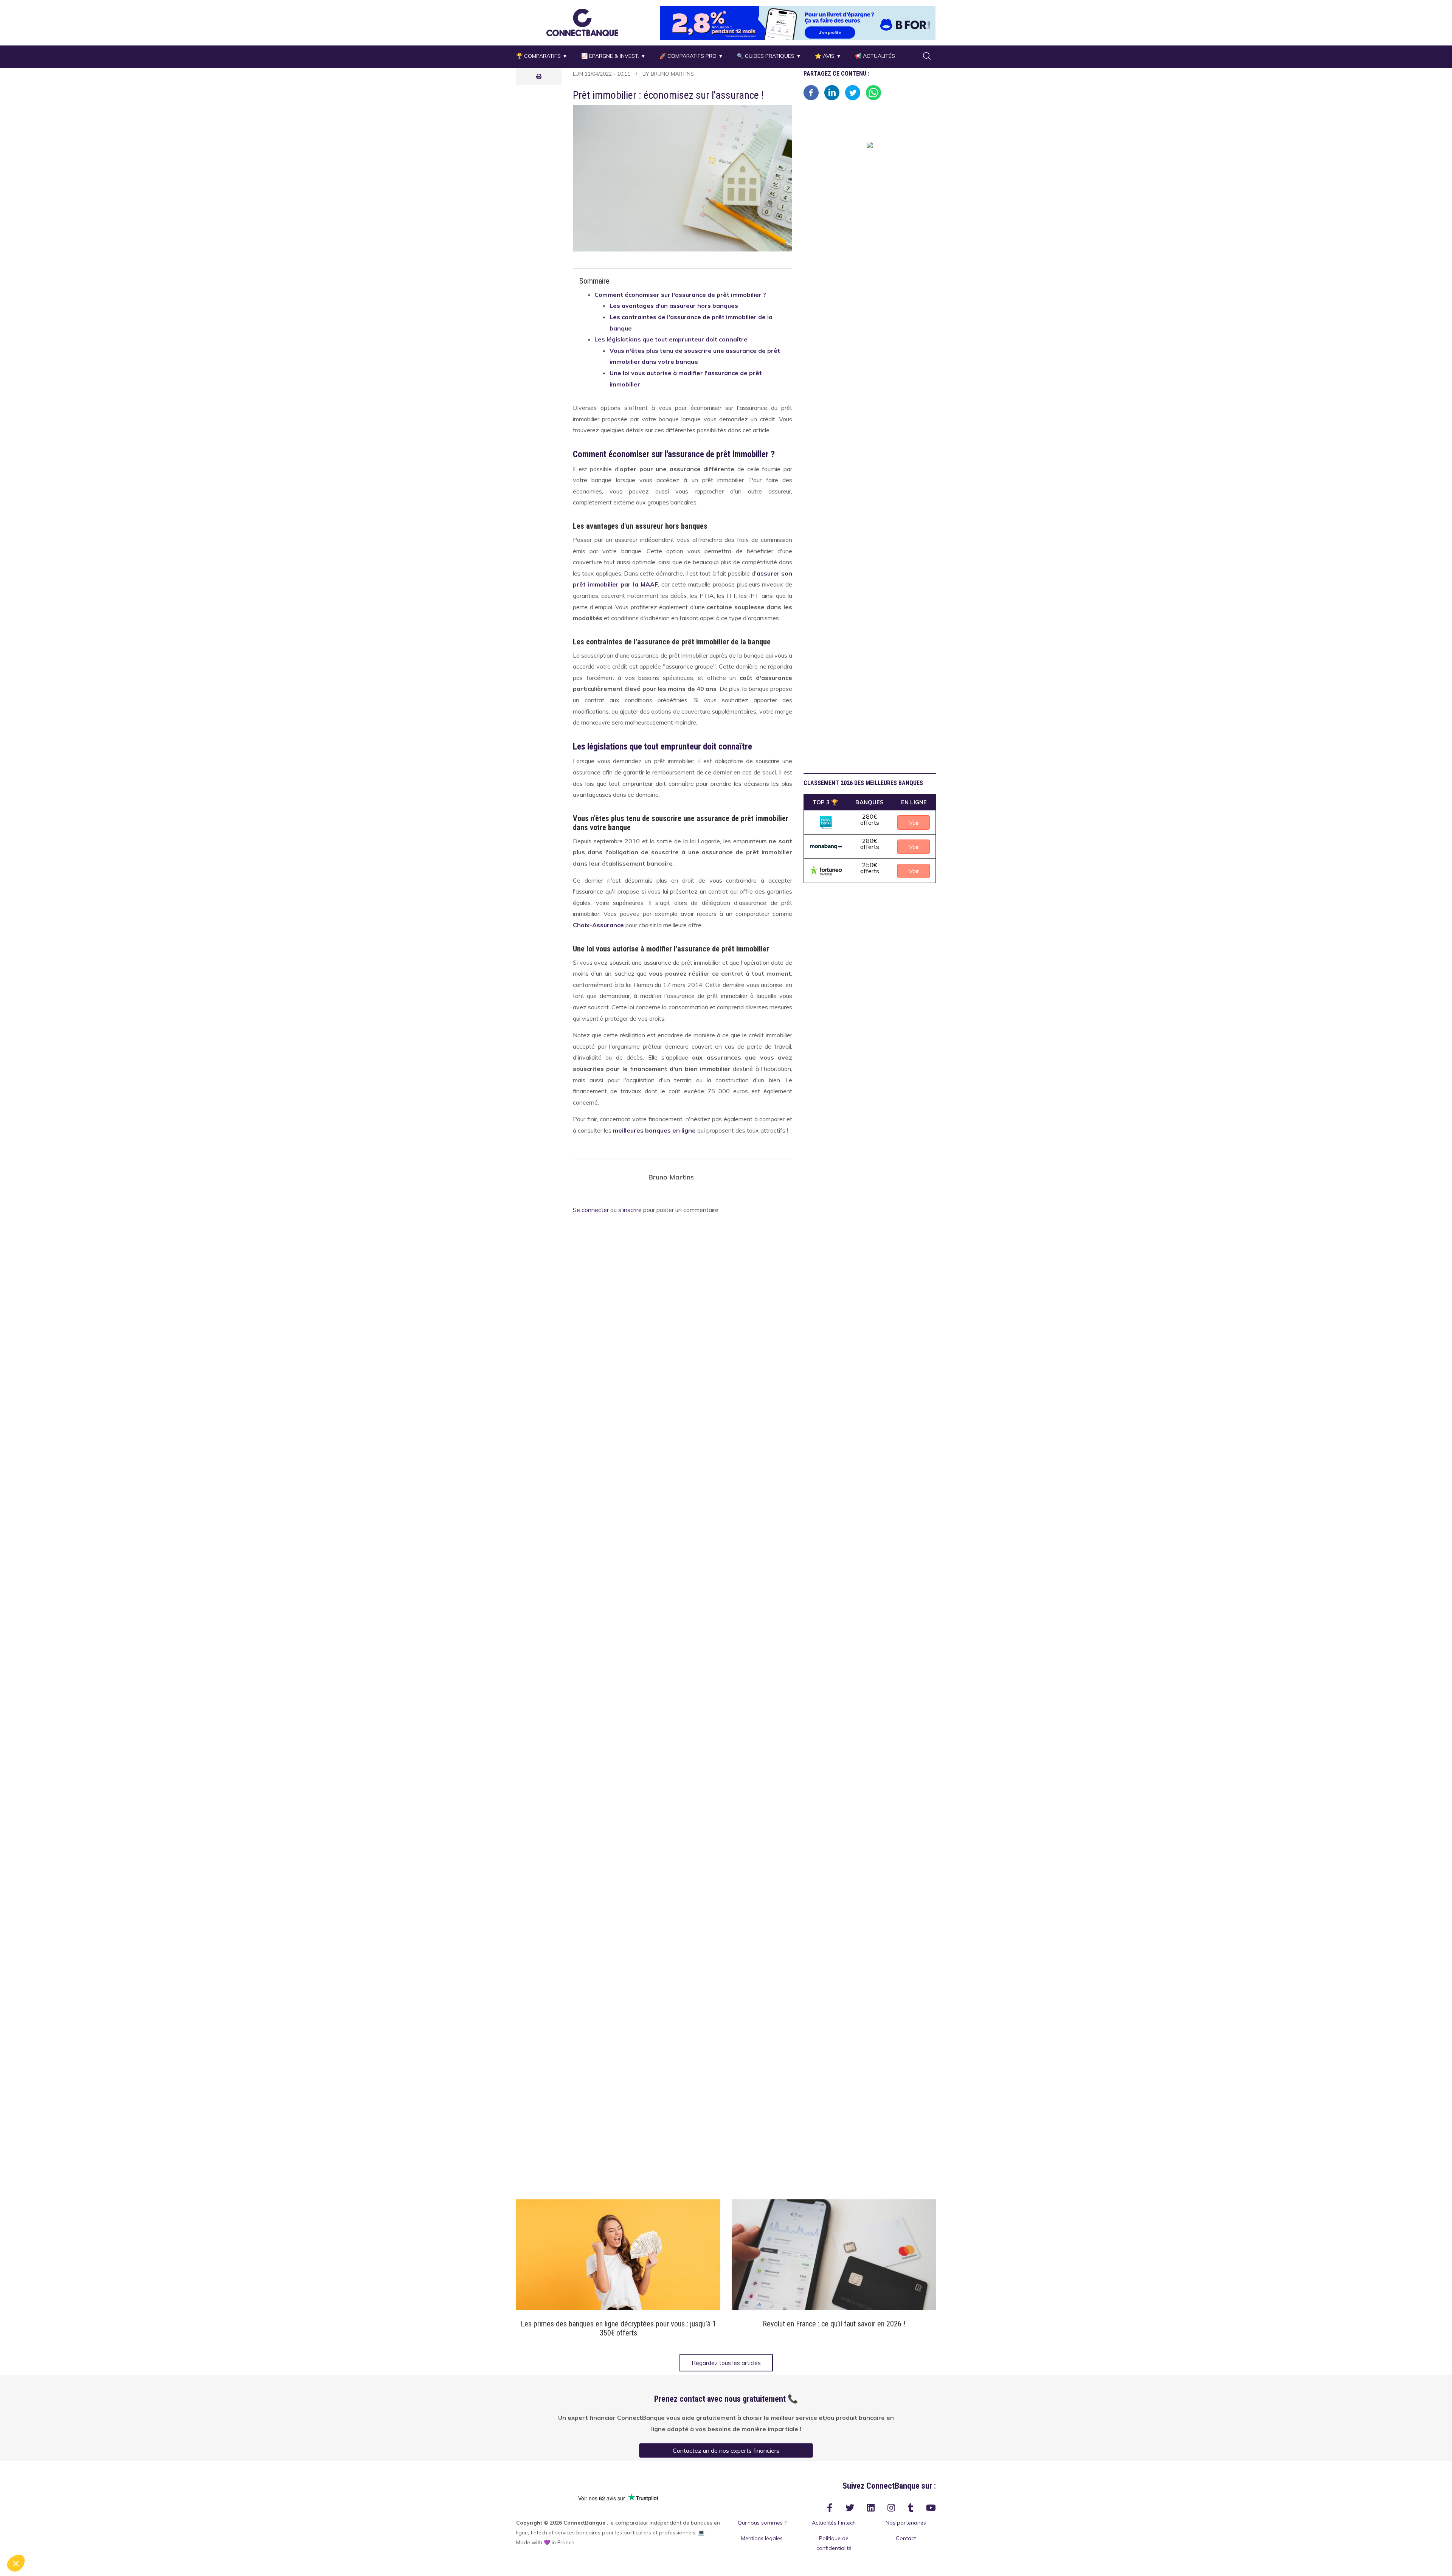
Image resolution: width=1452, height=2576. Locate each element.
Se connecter (591, 1210)
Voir (618, 2255)
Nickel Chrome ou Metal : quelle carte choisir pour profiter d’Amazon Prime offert (834, 2328)
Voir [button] (914, 822)
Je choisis (87, 2538)
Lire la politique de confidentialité (49, 2513)
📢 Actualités (875, 56)
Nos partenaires (906, 2523)
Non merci (34, 2538)
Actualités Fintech (834, 2523)
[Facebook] (811, 92)
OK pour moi (140, 2538)
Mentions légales (762, 2538)
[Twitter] (853, 92)
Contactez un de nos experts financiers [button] (726, 2450)
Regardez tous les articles (726, 2363)
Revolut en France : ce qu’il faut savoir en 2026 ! (618, 2324)
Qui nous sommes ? (762, 2523)
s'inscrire (630, 1210)
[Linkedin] (832, 92)
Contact (906, 2538)
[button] (582, 22)
